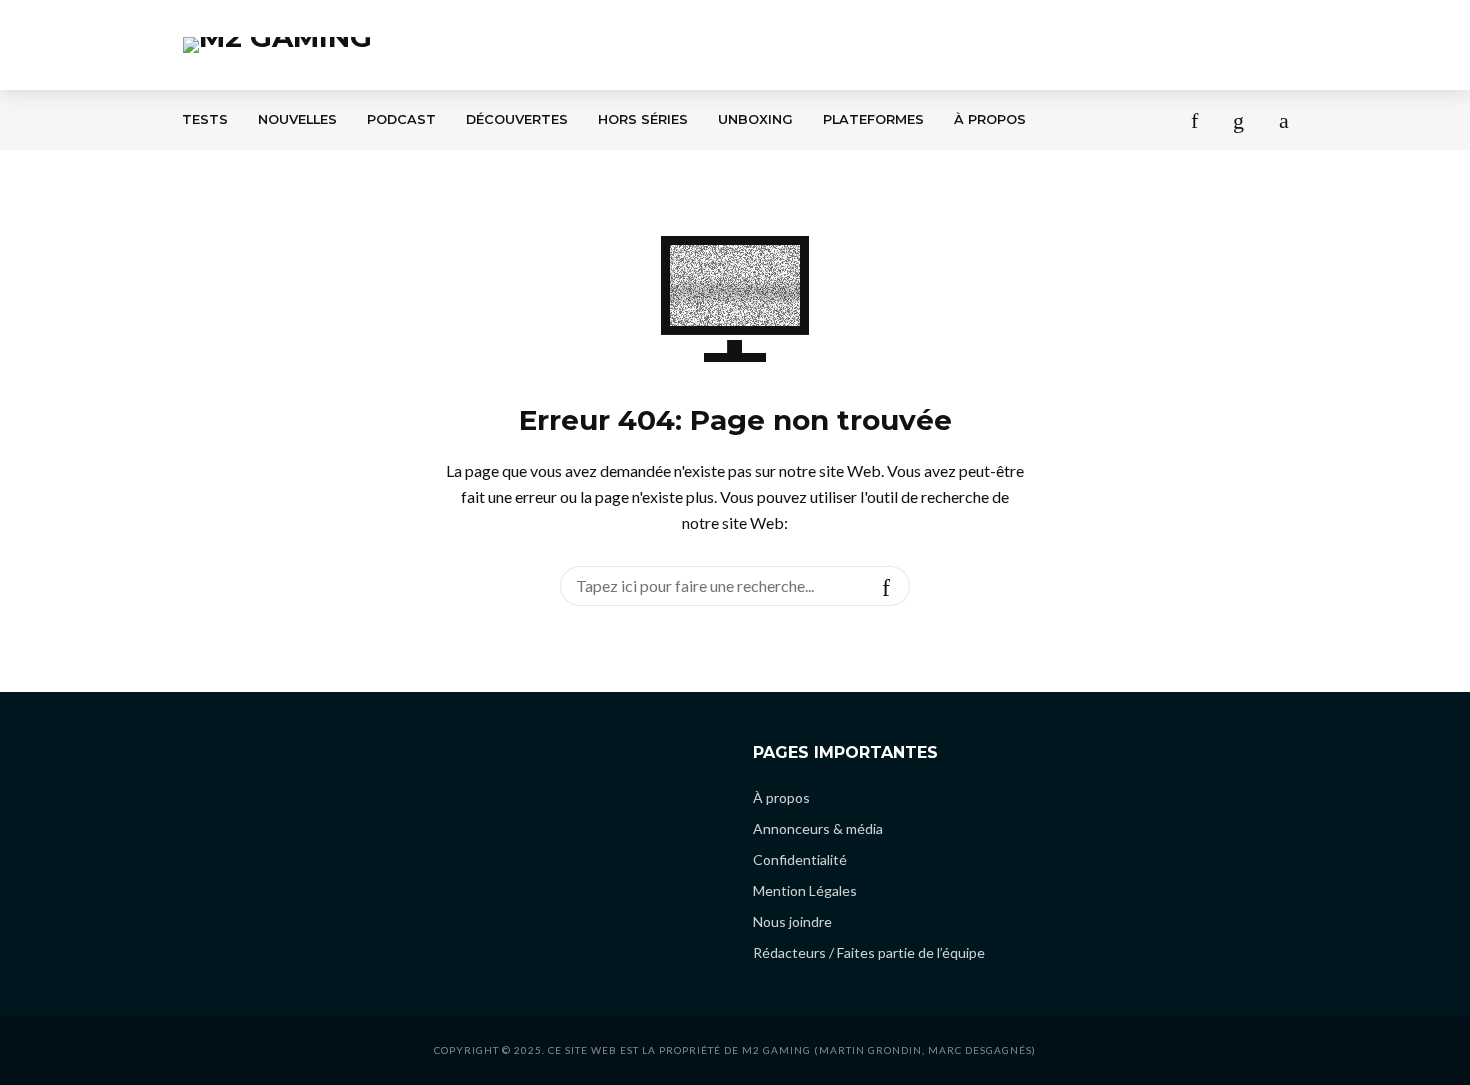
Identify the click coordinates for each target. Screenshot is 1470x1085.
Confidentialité (800, 859)
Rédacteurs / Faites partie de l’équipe (869, 952)
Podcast (401, 119)
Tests (205, 119)
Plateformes (873, 119)
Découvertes (517, 119)
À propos (990, 119)
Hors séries (643, 119)
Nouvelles (297, 119)
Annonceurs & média (818, 828)
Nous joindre (792, 921)
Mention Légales (805, 890)
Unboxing (755, 119)
